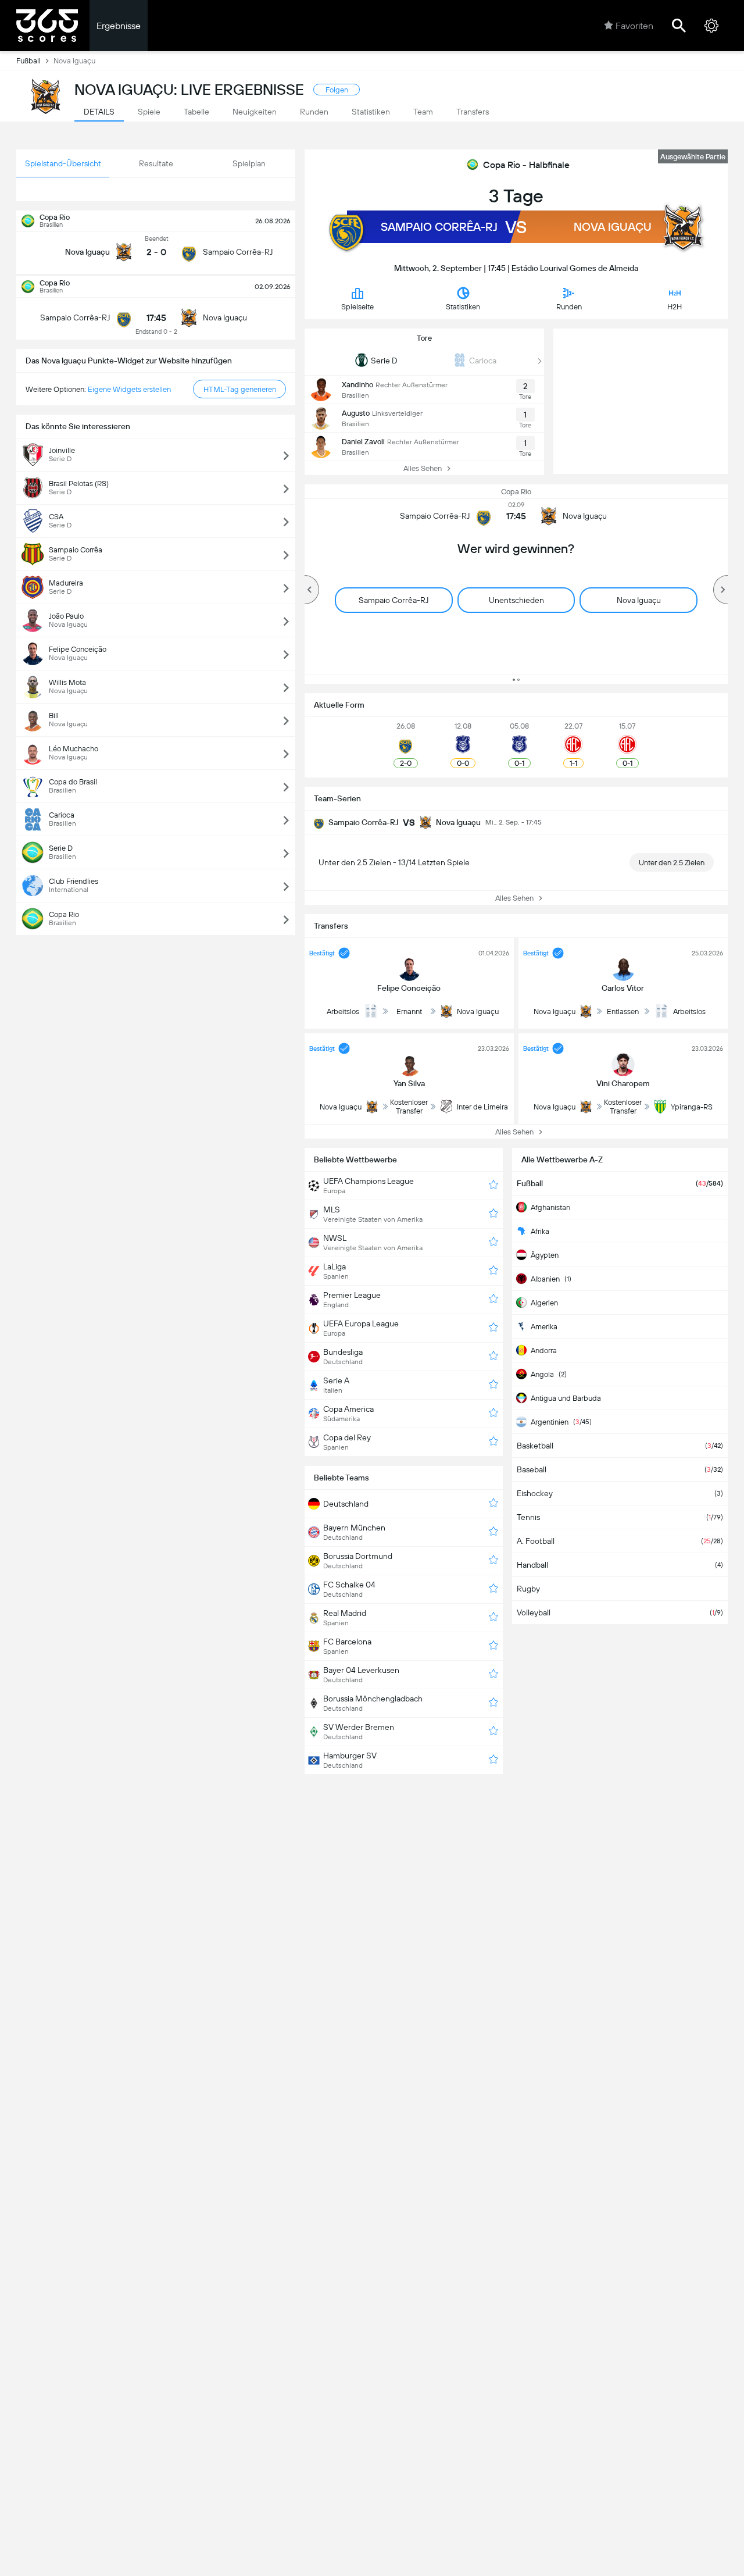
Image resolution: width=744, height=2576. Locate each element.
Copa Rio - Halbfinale (526, 165)
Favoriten (634, 26)
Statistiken (463, 307)
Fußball (28, 61)
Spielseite (357, 307)
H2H (675, 307)
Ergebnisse (119, 26)
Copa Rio (516, 492)
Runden (569, 307)
